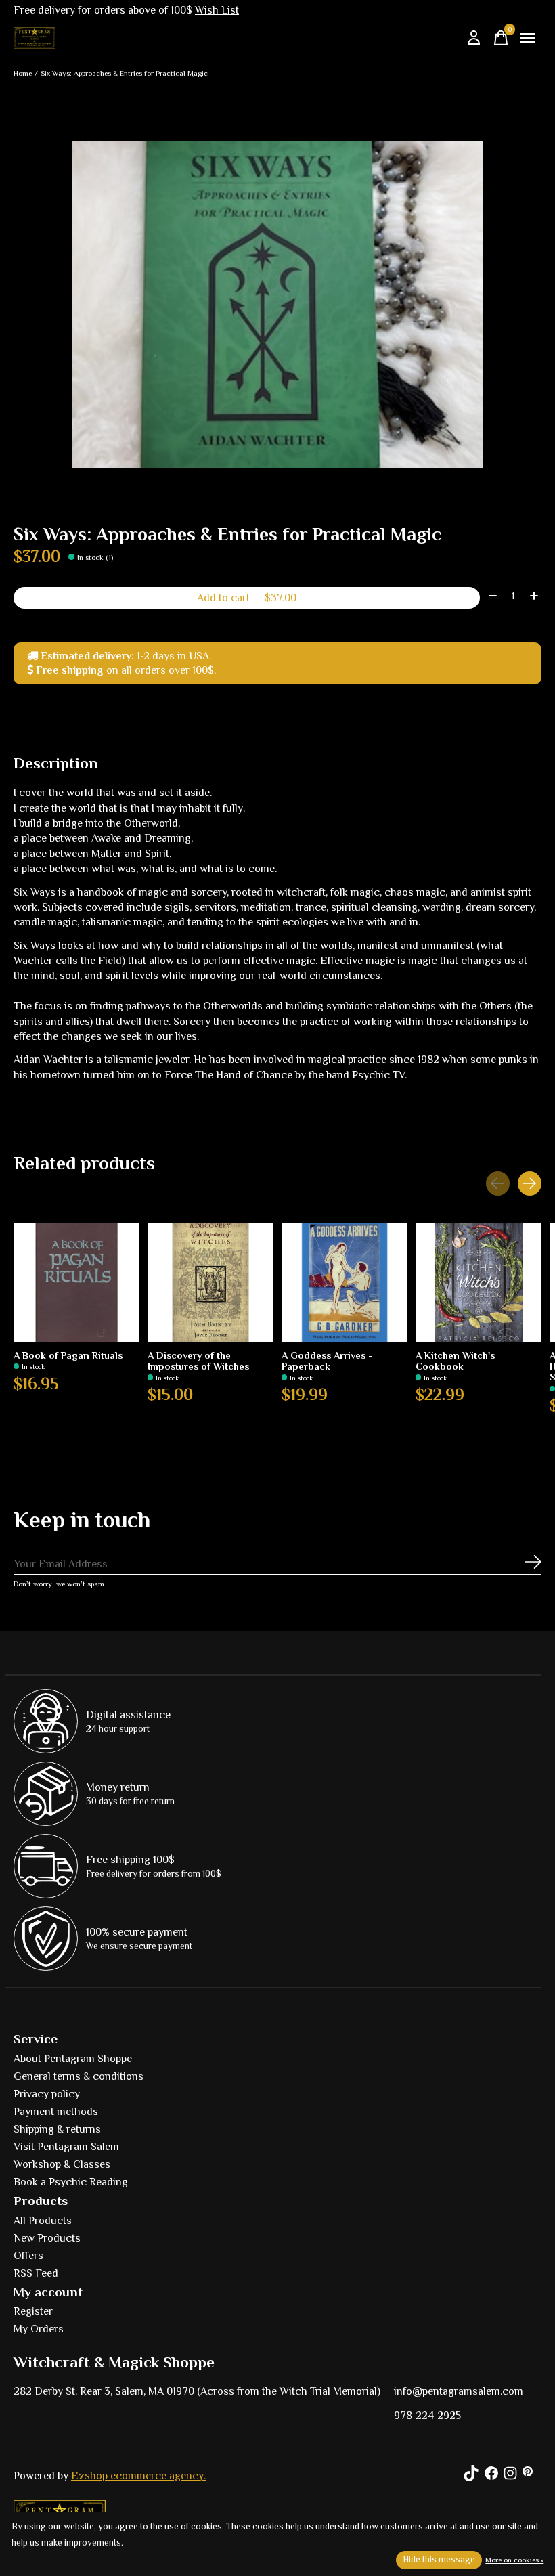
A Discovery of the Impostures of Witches (198, 1360)
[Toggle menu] (528, 38)
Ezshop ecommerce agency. (138, 2476)
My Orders (39, 2329)
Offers (28, 2256)
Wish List (217, 10)
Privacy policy (47, 2094)
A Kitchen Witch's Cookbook (455, 1360)
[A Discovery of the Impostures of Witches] (210, 1283)
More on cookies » (514, 2560)
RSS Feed (36, 2273)
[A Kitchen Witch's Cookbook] (479, 1283)
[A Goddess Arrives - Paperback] (345, 1283)
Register (33, 2311)
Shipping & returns (57, 2129)
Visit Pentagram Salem (66, 2147)
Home (23, 73)
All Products (43, 2221)
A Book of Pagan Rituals (68, 1355)
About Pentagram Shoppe (73, 2059)
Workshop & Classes (62, 2164)
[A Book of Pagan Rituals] (76, 1283)
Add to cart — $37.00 (247, 598)
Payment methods (56, 2112)
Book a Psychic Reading (71, 2182)
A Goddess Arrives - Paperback (327, 1360)
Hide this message (439, 2559)
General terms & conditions (79, 2076)
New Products (47, 2238)
